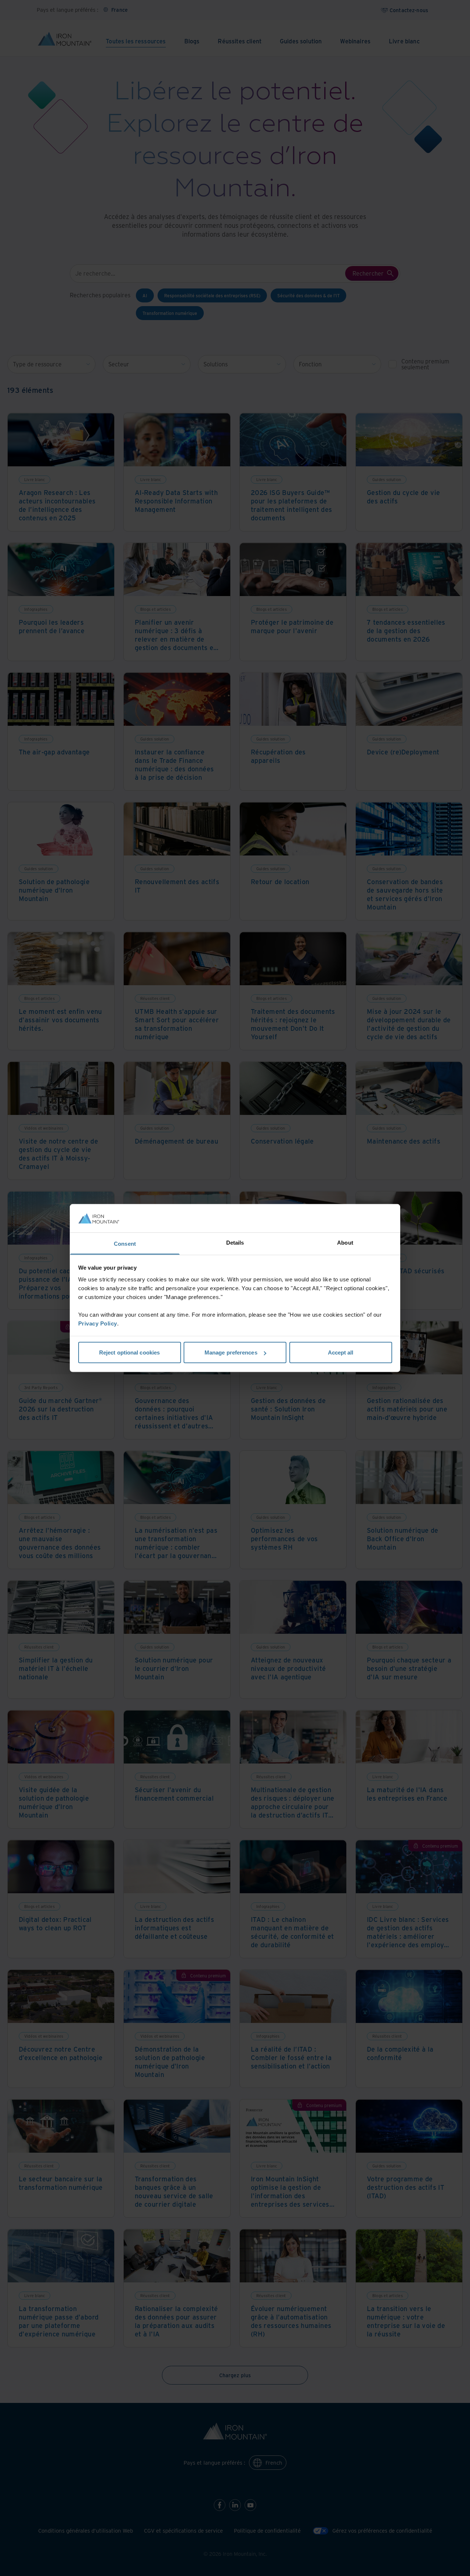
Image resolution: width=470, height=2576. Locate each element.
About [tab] (345, 1242)
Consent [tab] (125, 1243)
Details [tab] (235, 1242)
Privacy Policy (98, 1323)
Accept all (341, 1352)
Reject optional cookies (129, 1352)
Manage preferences (231, 1352)
